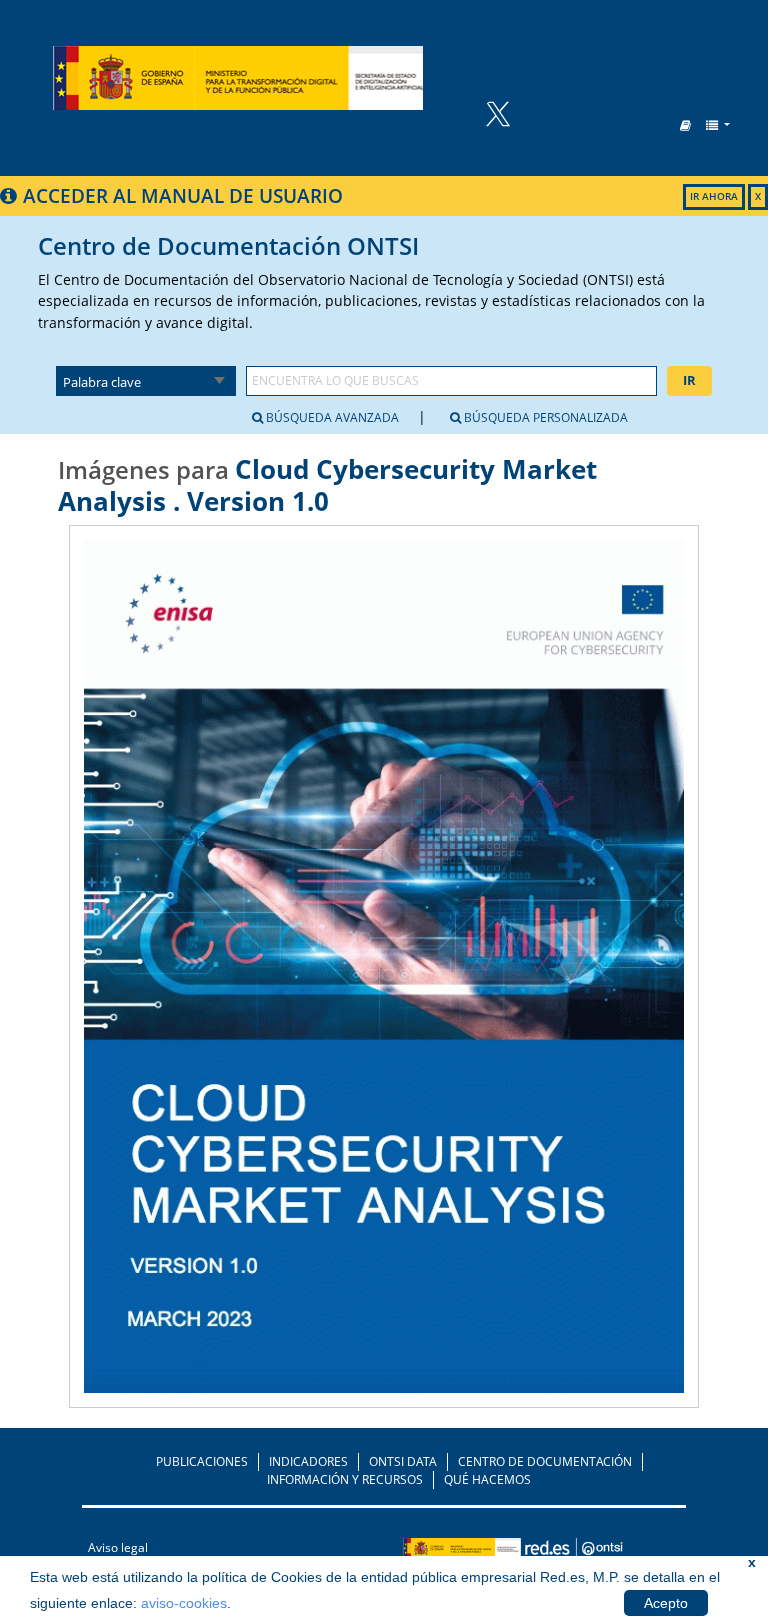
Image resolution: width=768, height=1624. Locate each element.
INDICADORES (308, 1461)
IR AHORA (714, 196)
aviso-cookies (184, 1603)
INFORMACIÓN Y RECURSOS (345, 1479)
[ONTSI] (575, 1552)
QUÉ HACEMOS (487, 1479)
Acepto (666, 1603)
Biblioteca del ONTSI (238, 78)
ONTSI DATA (403, 1461)
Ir (689, 380)
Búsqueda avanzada (331, 417)
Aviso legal (118, 1547)
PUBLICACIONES (202, 1461)
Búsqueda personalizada (544, 417)
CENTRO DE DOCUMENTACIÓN (545, 1461)
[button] (685, 125)
